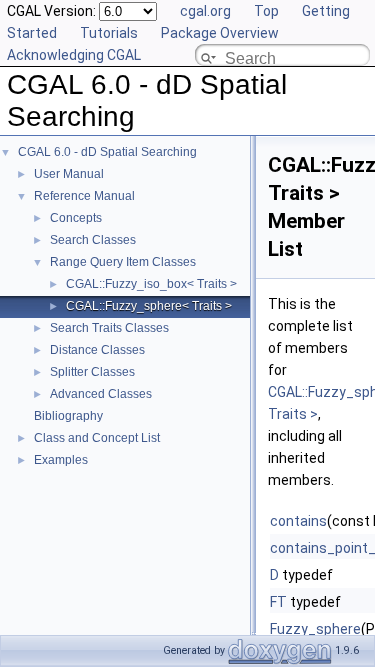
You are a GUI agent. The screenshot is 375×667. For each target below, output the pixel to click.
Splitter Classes (92, 372)
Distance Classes (97, 350)
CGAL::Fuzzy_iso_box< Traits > (151, 284)
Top (266, 11)
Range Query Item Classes (123, 262)
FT (278, 602)
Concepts (76, 218)
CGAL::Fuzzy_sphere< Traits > (149, 306)
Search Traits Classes (109, 328)
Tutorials (109, 33)
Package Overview (220, 33)
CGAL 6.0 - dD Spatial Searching (107, 152)
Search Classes (93, 240)
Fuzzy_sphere (315, 629)
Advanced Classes (101, 394)
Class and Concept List (97, 438)
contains (298, 521)
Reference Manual (84, 196)
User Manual (69, 174)
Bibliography (68, 416)
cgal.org (205, 11)
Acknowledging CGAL (74, 55)
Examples (61, 460)
